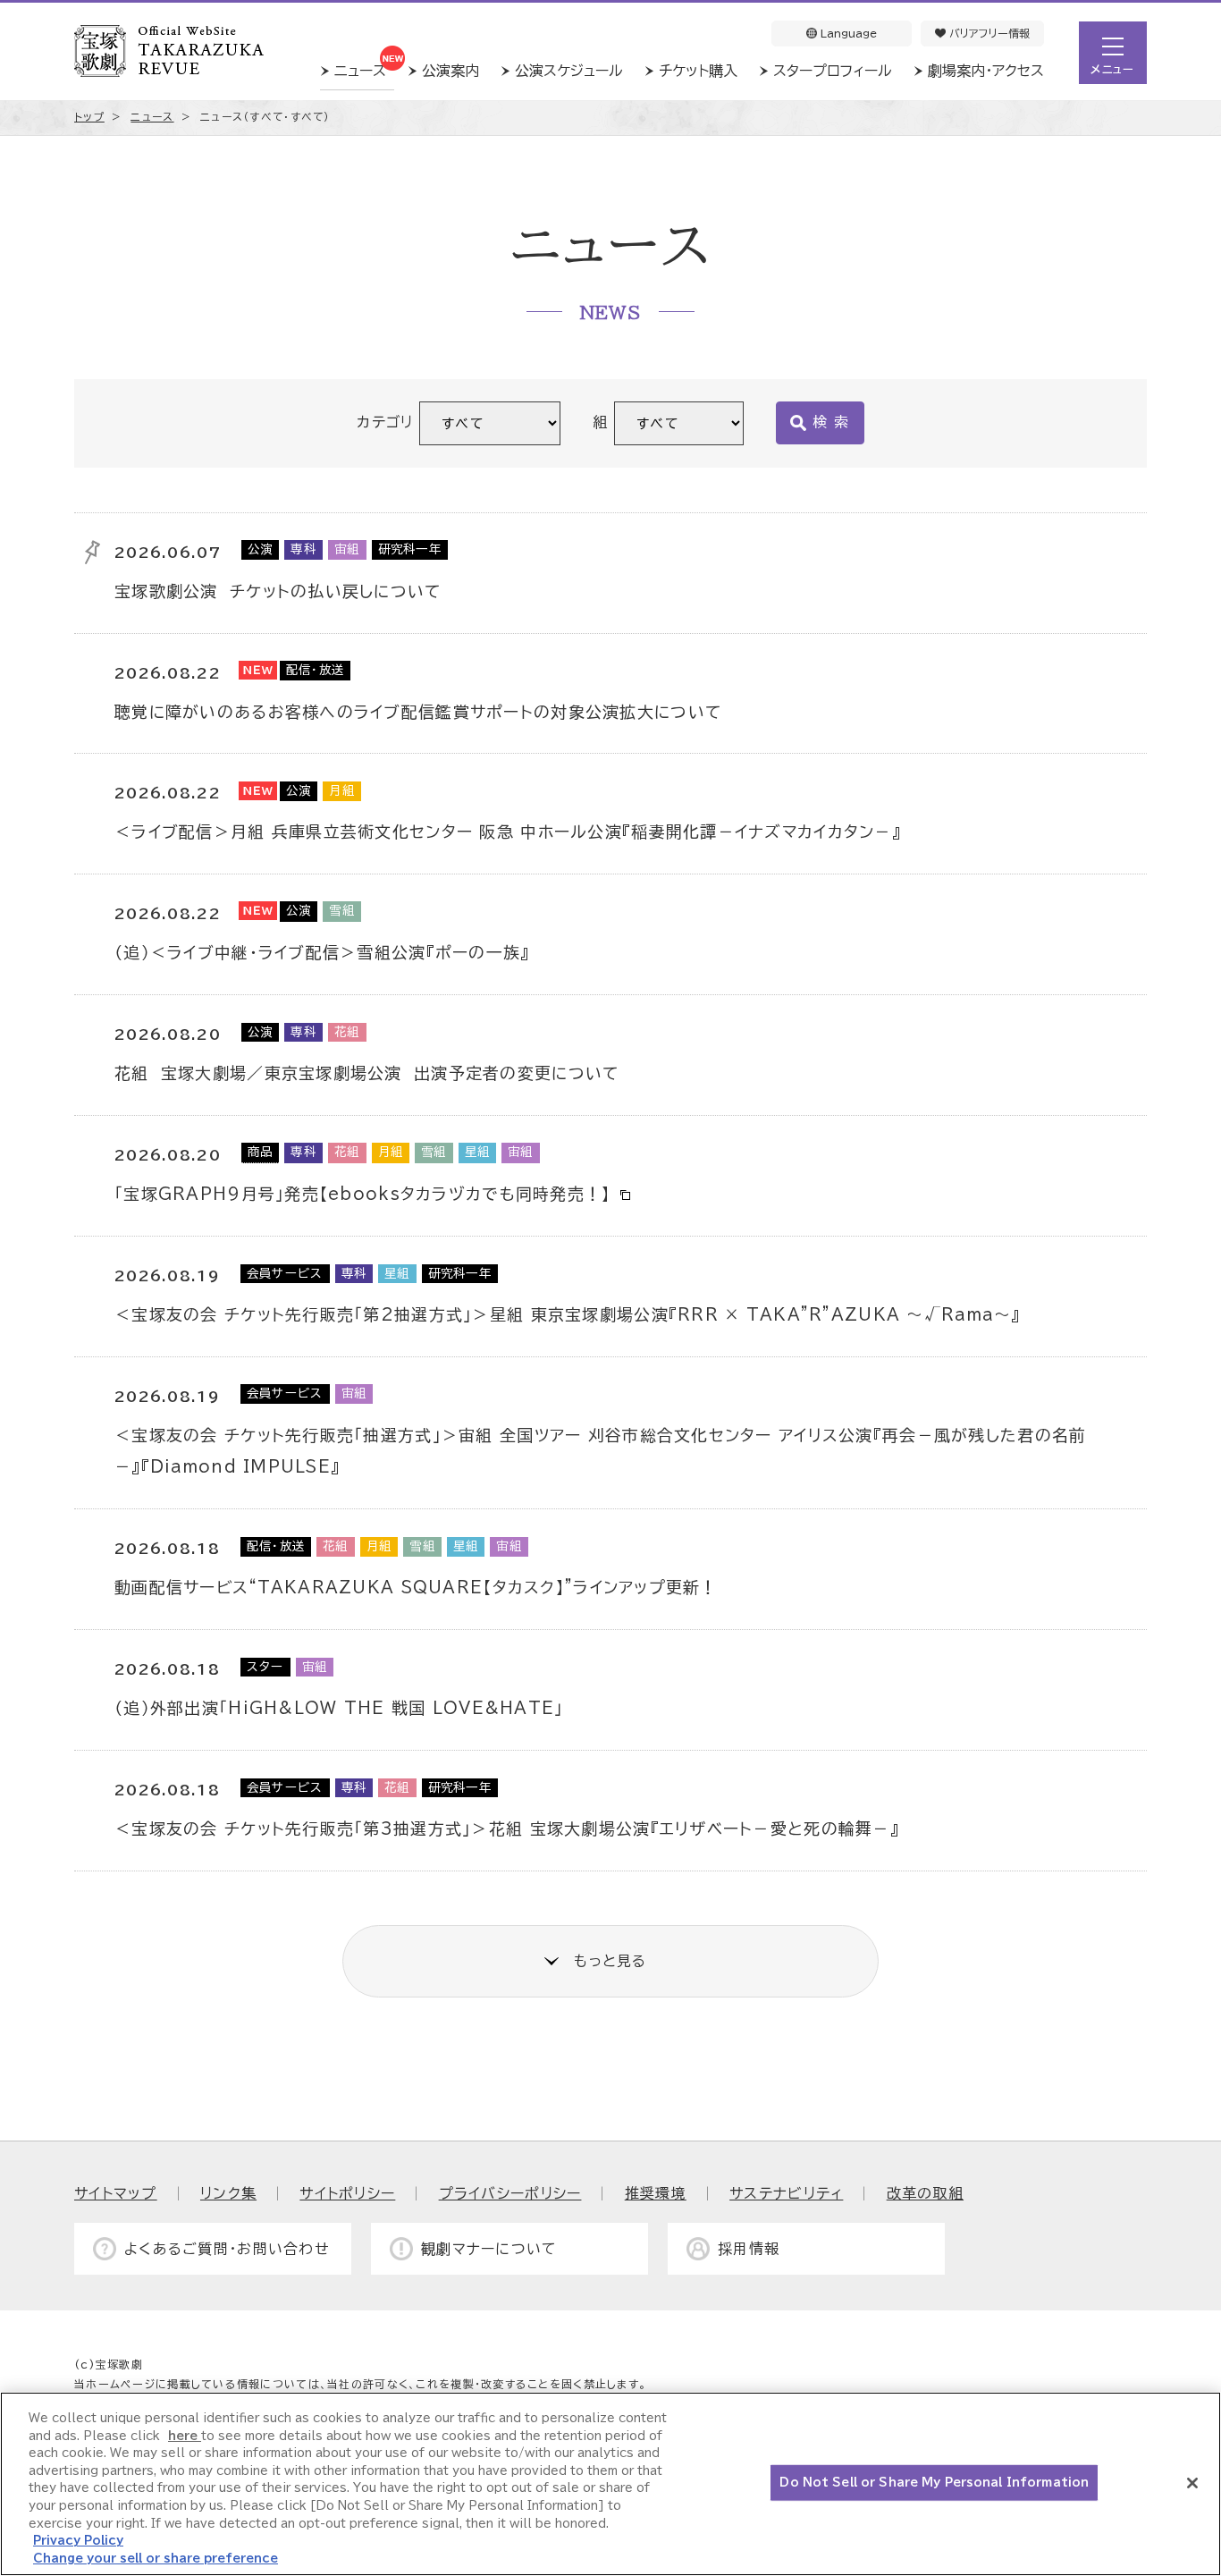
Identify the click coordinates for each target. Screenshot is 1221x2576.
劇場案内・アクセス (986, 71)
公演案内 (451, 71)
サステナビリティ (786, 2193)
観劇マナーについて (489, 2249)
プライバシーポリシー (510, 2193)
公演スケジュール (569, 71)
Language (847, 33)
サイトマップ (116, 2193)
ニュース (360, 71)
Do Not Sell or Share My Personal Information (934, 2483)
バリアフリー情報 (988, 33)
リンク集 (228, 2193)
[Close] (1192, 2483)
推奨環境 (656, 2193)
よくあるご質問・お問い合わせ (227, 2249)
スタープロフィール (833, 71)
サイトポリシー (347, 2193)
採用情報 (749, 2249)
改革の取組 (925, 2193)
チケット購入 (698, 71)
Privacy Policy (78, 2541)
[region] (610, 2484)
